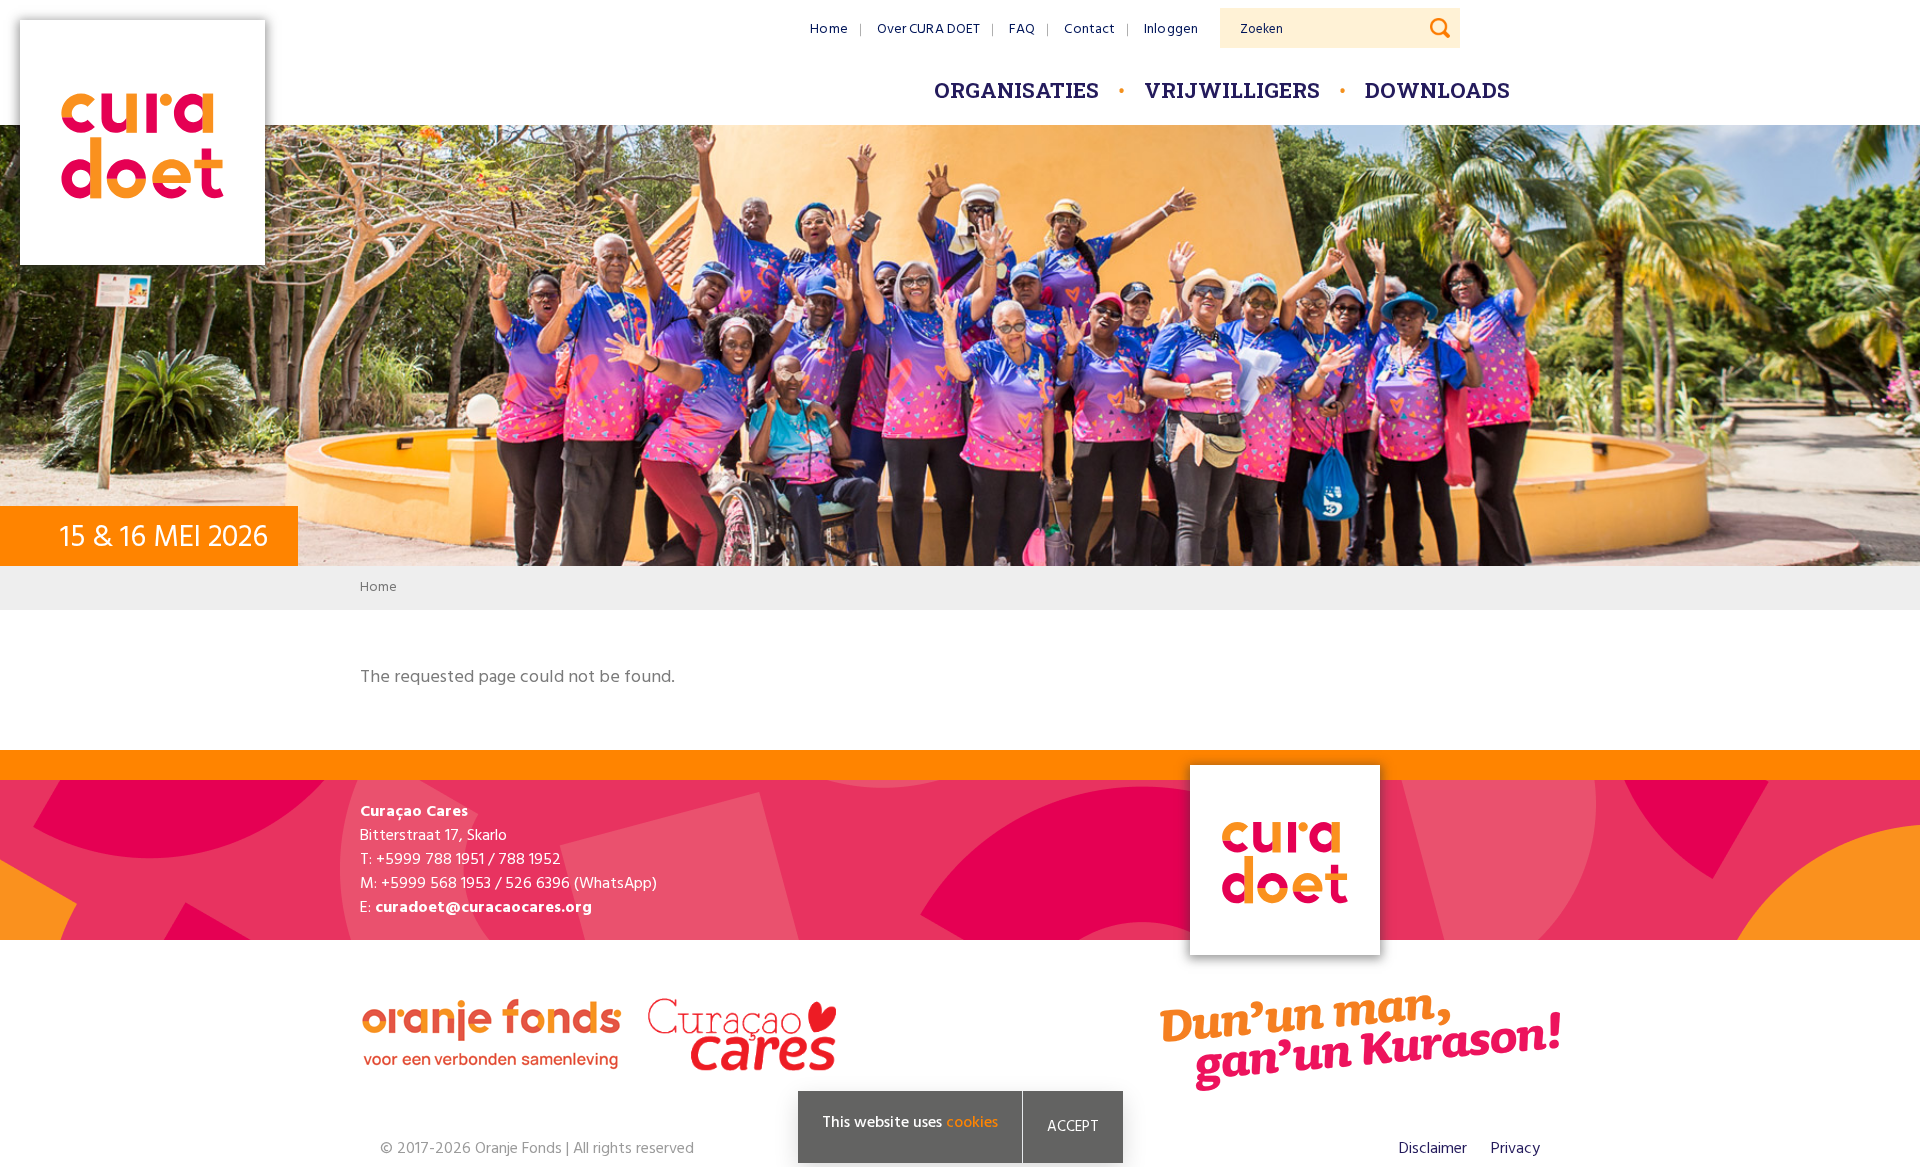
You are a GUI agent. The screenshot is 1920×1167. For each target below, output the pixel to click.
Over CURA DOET (928, 29)
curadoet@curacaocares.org (483, 908)
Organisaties (1016, 90)
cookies (972, 1123)
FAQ (1022, 29)
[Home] (142, 144)
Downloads (1437, 90)
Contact (1089, 29)
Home (828, 29)
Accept (1073, 1127)
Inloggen (1171, 29)
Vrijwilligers (1232, 90)
